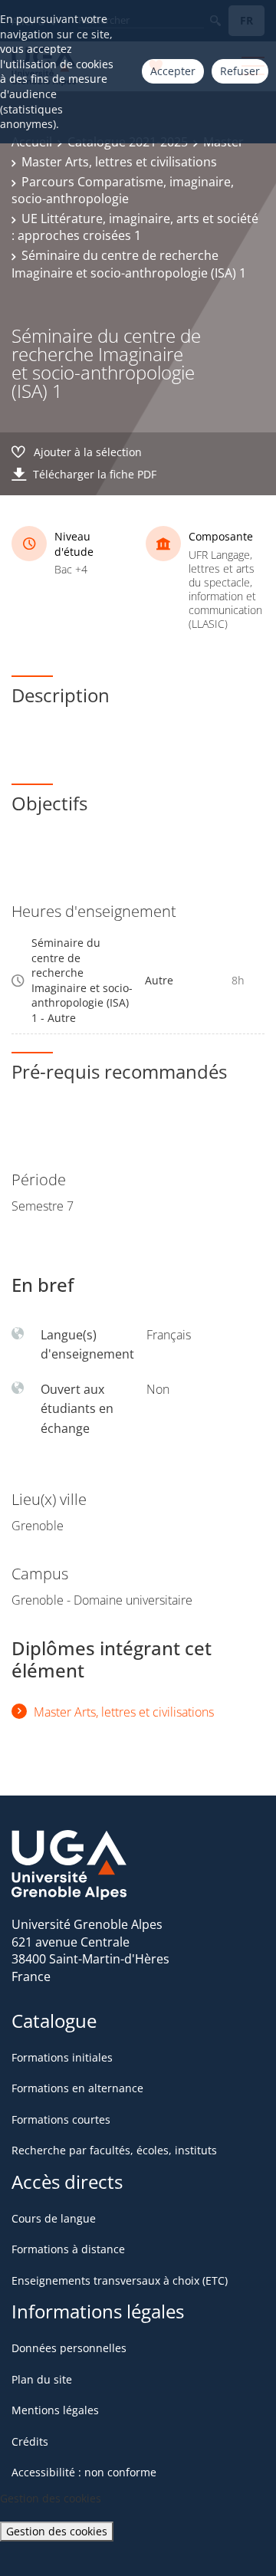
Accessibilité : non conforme (84, 2472)
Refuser (240, 71)
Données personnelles (69, 2348)
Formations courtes (61, 2119)
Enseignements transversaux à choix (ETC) (120, 2280)
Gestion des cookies (57, 2531)
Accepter (173, 71)
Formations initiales (62, 2057)
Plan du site (42, 2379)
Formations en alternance (77, 2088)
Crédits (30, 2441)
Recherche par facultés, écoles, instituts (114, 2150)
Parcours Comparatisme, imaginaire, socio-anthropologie (123, 190)
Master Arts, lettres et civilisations (119, 162)
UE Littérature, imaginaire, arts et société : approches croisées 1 (135, 227)
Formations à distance (68, 2249)
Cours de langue (54, 2218)
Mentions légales (55, 2410)
